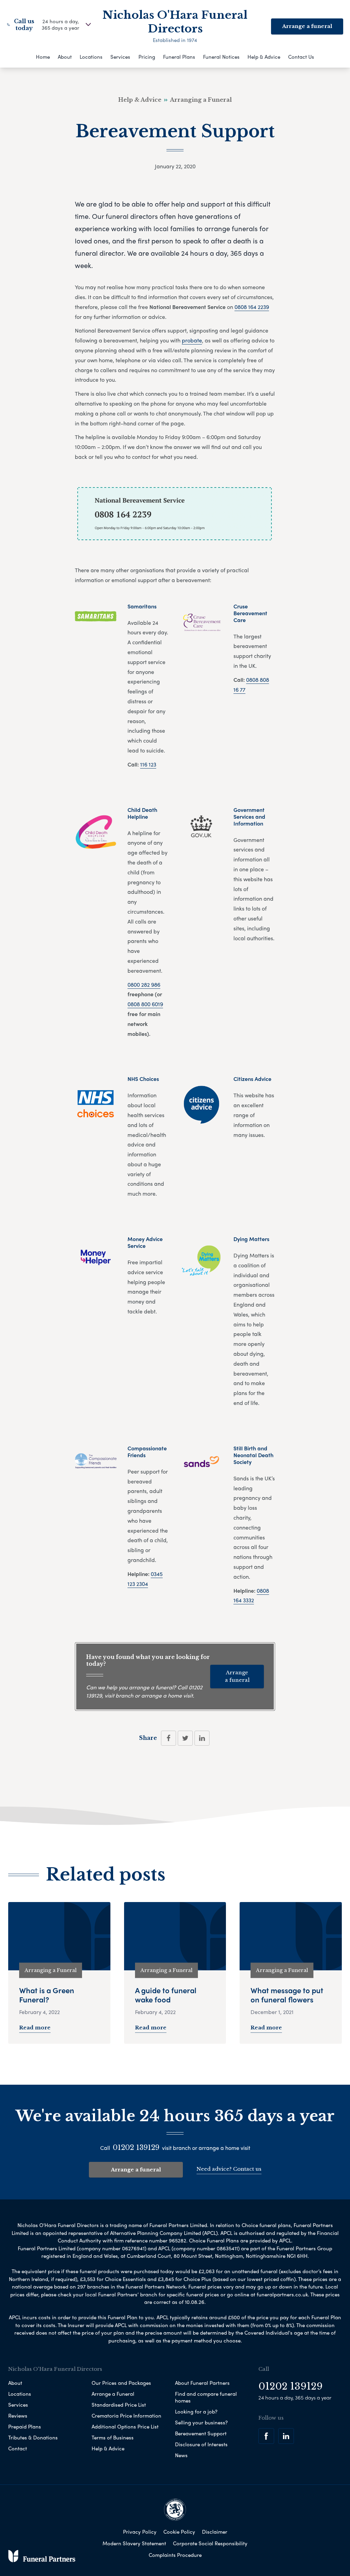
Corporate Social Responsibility (210, 2543)
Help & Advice (264, 57)
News (181, 2455)
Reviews (18, 2416)
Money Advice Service (145, 1242)
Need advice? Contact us (229, 2169)
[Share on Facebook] (169, 1738)
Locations (91, 57)
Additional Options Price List (125, 2426)
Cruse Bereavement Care (250, 613)
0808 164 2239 (252, 307)
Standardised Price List (119, 2405)
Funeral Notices (221, 57)
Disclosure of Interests (201, 2444)
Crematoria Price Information (126, 2416)
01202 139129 (136, 2148)
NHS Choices (143, 1079)
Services (120, 57)
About (65, 57)
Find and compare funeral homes (206, 2397)
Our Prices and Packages (121, 2383)
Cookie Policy (179, 2532)
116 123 (148, 764)
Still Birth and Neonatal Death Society (253, 1455)
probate (192, 340)
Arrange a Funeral (113, 2394)
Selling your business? (201, 2422)
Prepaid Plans (25, 2426)
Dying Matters (251, 1239)
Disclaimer (215, 2532)
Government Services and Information (249, 817)
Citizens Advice (252, 1079)
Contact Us (301, 57)
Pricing (147, 57)
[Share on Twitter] (185, 1738)
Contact (18, 2448)
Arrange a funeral (307, 26)
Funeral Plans (179, 57)
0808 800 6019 (145, 1004)
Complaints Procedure (175, 2555)
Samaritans (142, 606)
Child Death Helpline (142, 813)
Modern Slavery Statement (134, 2543)
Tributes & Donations (33, 2437)
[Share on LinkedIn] (202, 1738)
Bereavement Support (201, 2433)
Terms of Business (113, 2437)
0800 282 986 (144, 984)
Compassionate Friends (147, 1452)
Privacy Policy (140, 2532)
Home (43, 57)
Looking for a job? (196, 2411)
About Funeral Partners (202, 2383)
